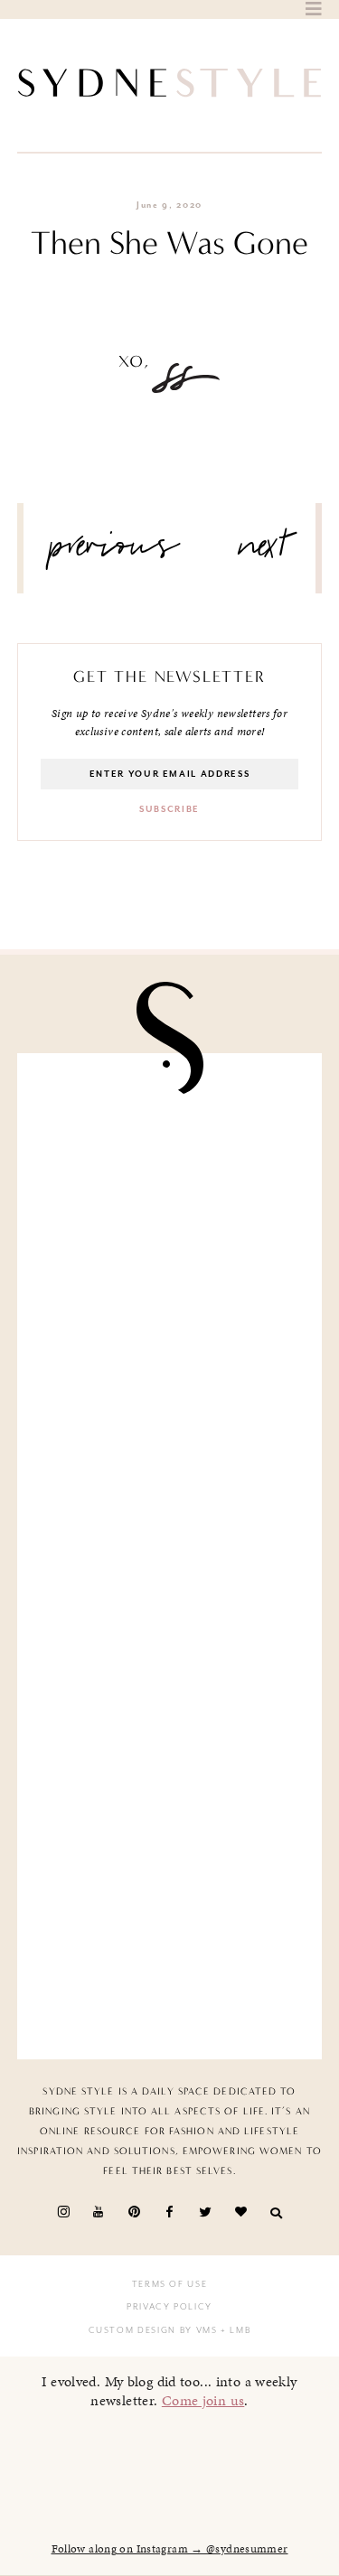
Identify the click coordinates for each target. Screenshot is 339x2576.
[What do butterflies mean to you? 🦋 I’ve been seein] (170, 1157)
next (264, 553)
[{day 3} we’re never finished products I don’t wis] (170, 1636)
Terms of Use (170, 2284)
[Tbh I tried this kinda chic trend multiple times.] (170, 1796)
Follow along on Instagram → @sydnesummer (170, 2549)
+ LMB (235, 2330)
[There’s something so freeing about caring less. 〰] (170, 1476)
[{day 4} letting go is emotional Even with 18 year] (170, 1317)
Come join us (203, 2400)
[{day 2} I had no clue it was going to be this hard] (170, 1955)
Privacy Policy (169, 2307)
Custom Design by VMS (153, 2330)
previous (115, 553)
